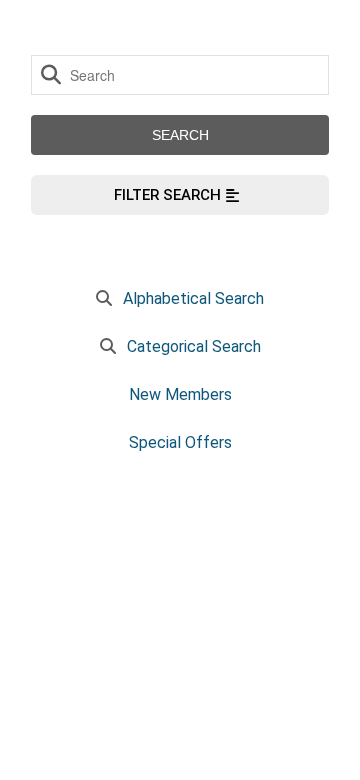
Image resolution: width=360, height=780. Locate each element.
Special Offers (180, 442)
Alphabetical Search (193, 298)
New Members (180, 394)
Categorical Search (194, 346)
